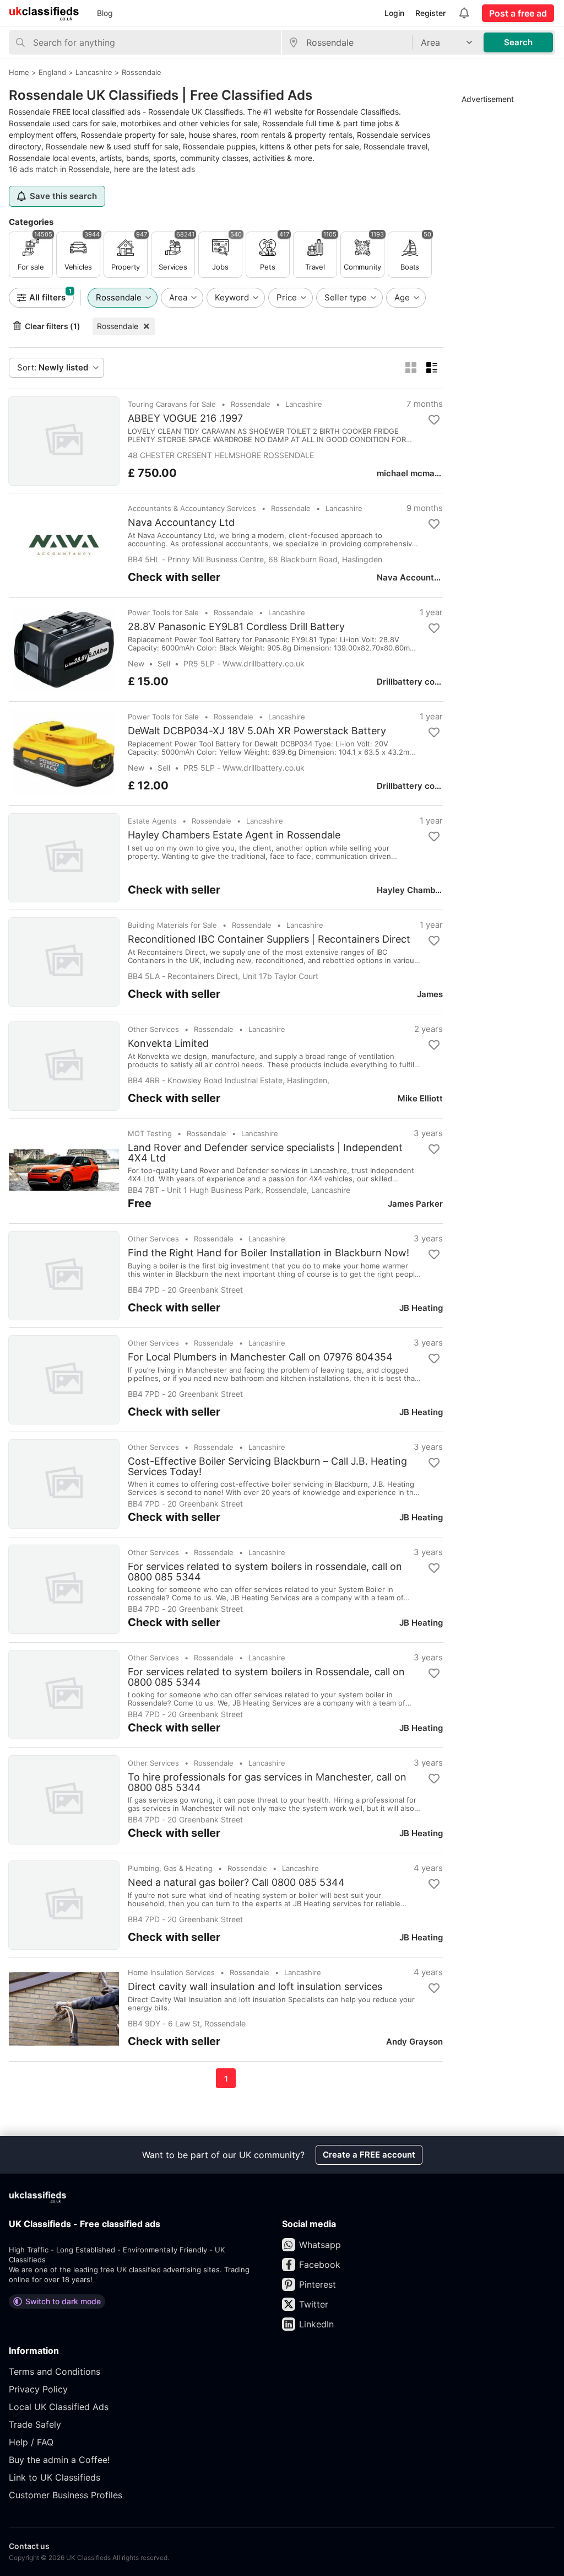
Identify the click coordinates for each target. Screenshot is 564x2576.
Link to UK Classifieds (55, 2477)
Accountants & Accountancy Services (192, 508)
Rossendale (118, 326)
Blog (105, 13)
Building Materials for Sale (172, 925)
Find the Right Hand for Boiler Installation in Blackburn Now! (269, 1253)
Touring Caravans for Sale (172, 404)
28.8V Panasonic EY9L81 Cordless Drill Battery (236, 627)
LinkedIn (316, 2324)
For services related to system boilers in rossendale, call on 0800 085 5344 (265, 1572)
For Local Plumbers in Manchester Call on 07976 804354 (260, 1357)
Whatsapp (320, 2245)
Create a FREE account (369, 2155)
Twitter (314, 2304)
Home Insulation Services (171, 1972)
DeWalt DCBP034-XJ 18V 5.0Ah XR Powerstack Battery (257, 731)
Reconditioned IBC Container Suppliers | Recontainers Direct (269, 939)
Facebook (320, 2265)
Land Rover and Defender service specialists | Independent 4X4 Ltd (265, 1153)
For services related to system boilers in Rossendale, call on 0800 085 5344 (266, 1677)
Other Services (153, 1029)
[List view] (432, 368)
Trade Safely (35, 2424)
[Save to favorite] (434, 420)
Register (430, 13)
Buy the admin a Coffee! (59, 2460)
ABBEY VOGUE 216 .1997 (185, 418)
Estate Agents (152, 821)
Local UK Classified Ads (59, 2407)
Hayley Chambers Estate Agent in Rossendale (234, 835)
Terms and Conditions (55, 2371)
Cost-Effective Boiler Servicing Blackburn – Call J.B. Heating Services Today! (267, 1466)
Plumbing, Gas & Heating (170, 1868)
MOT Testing (150, 1133)
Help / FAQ (31, 2442)
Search (518, 42)
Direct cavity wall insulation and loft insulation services (255, 1987)
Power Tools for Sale (163, 612)
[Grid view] (411, 368)
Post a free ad (518, 13)
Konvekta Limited (168, 1044)
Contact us (29, 2546)
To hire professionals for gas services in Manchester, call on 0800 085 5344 (267, 1782)
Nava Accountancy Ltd (181, 523)
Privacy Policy (38, 2389)
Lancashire (304, 404)
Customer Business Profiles (66, 2495)
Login (394, 13)
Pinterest (318, 2284)
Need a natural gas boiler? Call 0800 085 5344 (236, 1883)
